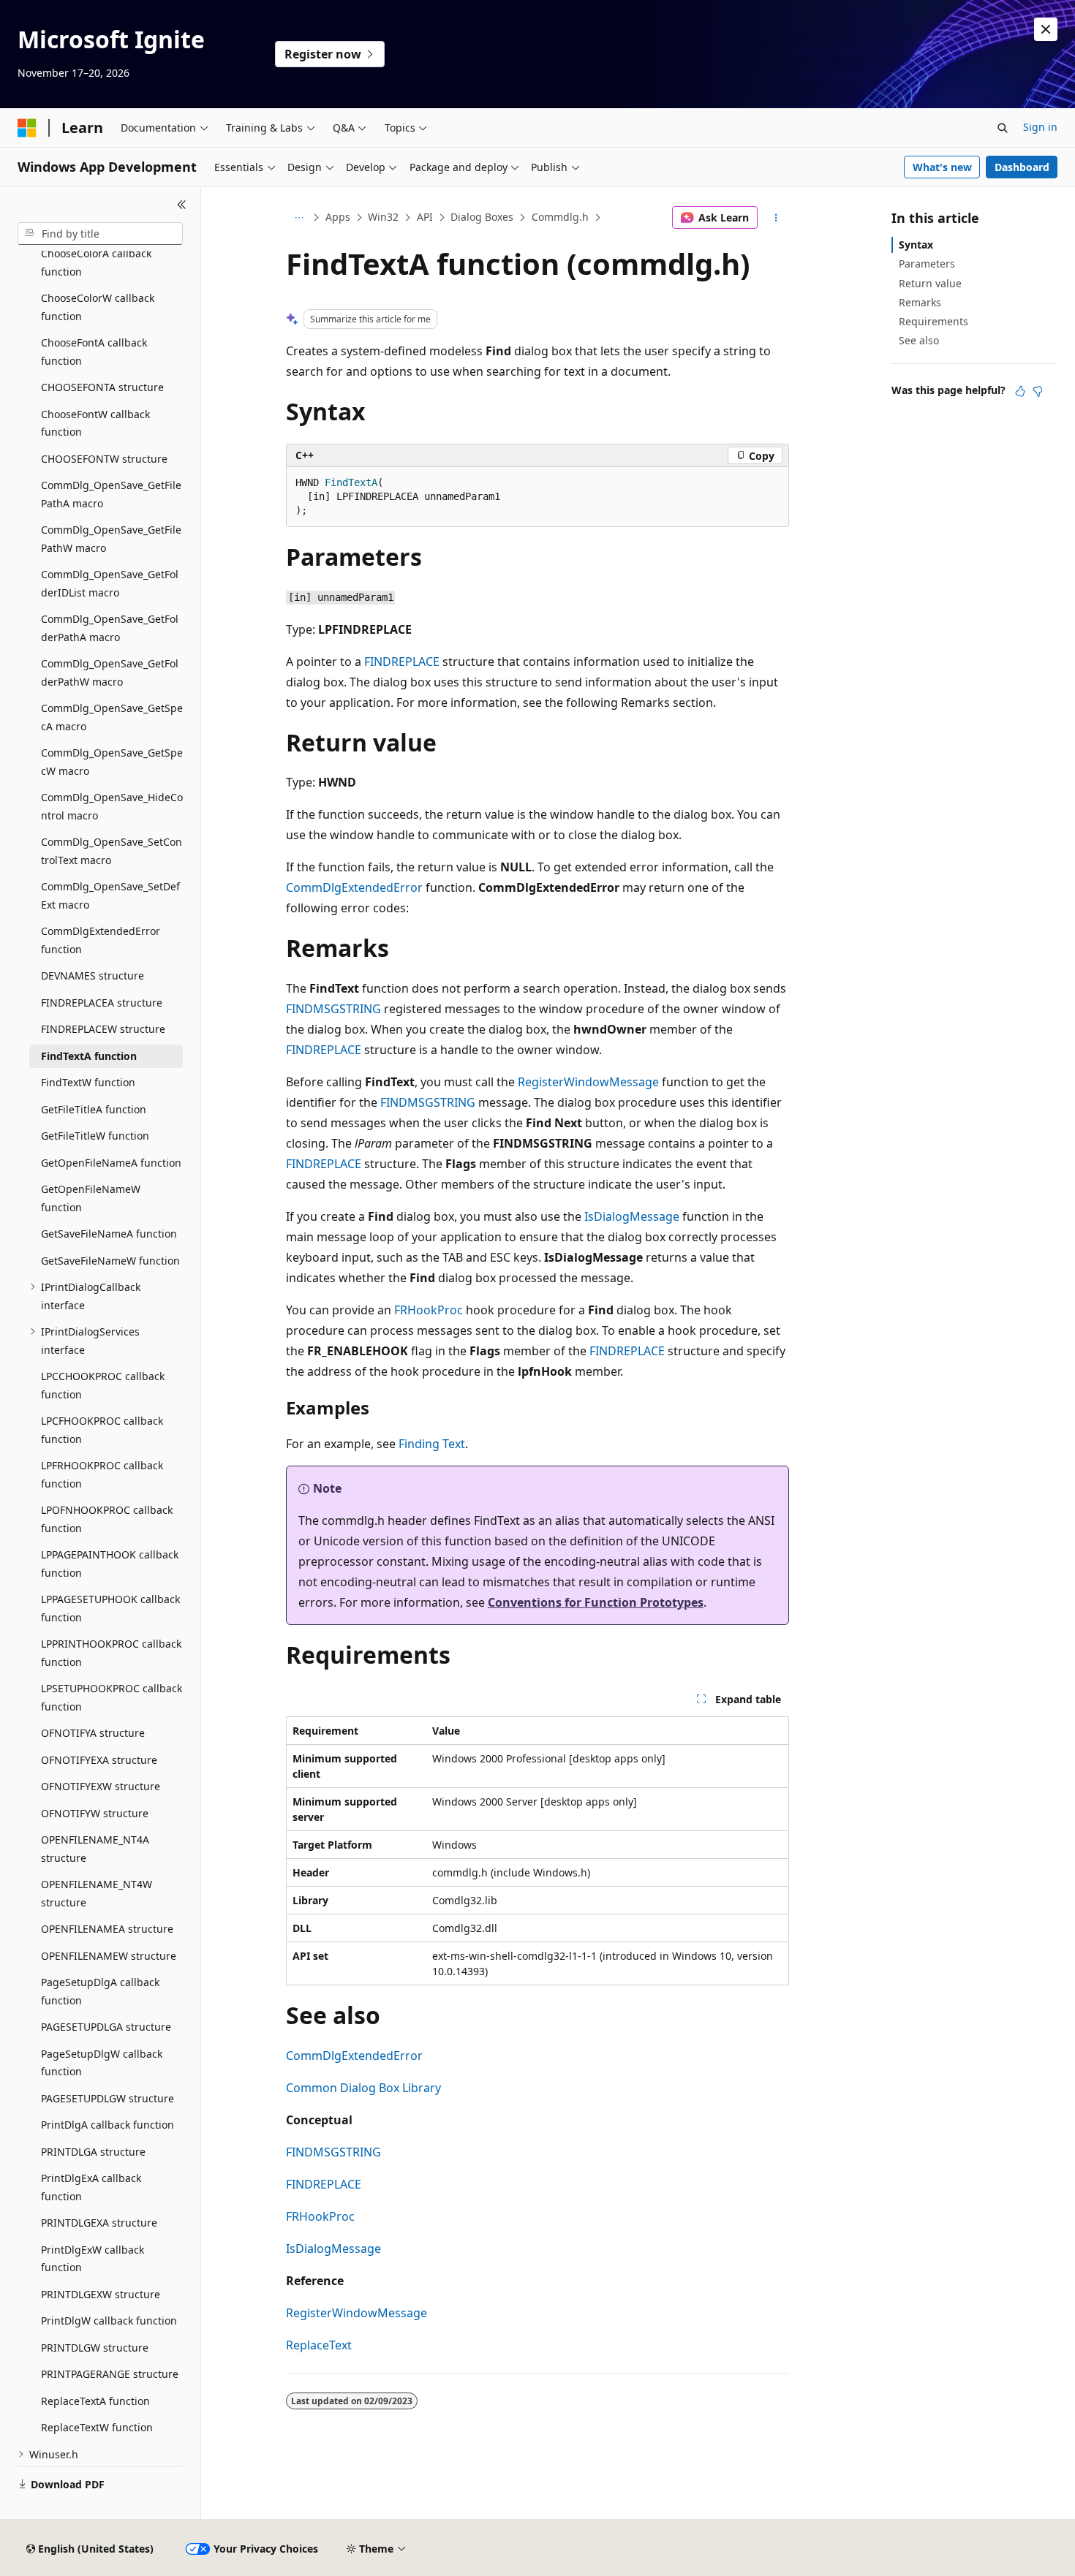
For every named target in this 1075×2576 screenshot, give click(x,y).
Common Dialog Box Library (363, 2088)
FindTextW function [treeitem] (88, 1082)
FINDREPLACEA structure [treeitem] (102, 1003)
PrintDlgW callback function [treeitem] (109, 2321)
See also (919, 340)
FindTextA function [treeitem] (89, 1056)
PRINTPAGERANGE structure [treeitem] (110, 2374)
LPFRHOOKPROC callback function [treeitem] (102, 1474)
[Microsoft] (27, 128)
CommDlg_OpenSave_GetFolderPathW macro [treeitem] (110, 673)
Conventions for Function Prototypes (596, 1602)
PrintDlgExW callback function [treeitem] (93, 2259)
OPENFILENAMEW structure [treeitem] (109, 1956)
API (425, 217)
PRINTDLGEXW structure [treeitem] (101, 2294)
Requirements (933, 321)
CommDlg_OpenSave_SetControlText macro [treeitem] (112, 851)
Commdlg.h (560, 217)
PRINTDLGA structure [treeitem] (93, 2152)
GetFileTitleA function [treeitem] (94, 1109)
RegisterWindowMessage (588, 1082)
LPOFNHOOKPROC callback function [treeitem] (107, 1519)
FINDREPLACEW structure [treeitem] (103, 1029)
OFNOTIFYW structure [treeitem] (95, 1813)
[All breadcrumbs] (299, 218)
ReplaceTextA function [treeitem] (95, 2401)
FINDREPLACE (402, 662)
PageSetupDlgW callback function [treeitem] (102, 2063)
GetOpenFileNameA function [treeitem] (111, 1163)
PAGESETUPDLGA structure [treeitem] (106, 2027)
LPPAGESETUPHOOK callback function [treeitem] (110, 1608)
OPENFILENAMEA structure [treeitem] (107, 1929)
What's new (942, 167)
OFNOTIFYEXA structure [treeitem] (99, 1760)
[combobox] (100, 234)
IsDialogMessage (632, 1216)
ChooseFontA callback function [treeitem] (94, 352)
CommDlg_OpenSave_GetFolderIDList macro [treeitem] (110, 583)
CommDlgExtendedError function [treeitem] (101, 940)
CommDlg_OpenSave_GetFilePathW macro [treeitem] (111, 539)
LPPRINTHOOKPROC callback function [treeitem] (111, 1653)
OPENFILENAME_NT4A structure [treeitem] (95, 1849)
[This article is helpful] (1020, 391)
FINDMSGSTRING (333, 1009)
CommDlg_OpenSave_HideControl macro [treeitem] (112, 806)
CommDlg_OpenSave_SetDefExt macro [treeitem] (110, 895)
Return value (930, 283)
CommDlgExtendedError (354, 887)
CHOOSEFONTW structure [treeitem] (104, 459)
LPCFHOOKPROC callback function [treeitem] (102, 1430)
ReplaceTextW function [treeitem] (97, 2427)
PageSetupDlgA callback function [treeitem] (100, 1991)
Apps (338, 217)
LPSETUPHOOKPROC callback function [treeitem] (112, 1697)
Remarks (920, 302)
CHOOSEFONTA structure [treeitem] (102, 387)
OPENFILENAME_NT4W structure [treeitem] (97, 1893)
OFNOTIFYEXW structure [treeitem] (101, 1786)
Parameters (927, 264)
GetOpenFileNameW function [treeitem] (91, 1198)
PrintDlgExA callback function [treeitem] (91, 2187)
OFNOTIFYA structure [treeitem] (93, 1733)
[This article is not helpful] (1038, 391)
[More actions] (776, 218)
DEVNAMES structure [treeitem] (93, 976)
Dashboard (1022, 167)
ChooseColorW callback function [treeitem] (98, 307)
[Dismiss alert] (1046, 29)
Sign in (1040, 127)
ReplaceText (319, 2345)
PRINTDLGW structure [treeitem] (95, 2348)
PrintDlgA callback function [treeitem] (107, 2125)
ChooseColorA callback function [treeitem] (96, 262)
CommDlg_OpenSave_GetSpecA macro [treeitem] (112, 717)
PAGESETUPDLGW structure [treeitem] (107, 2098)
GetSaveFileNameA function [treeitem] (109, 1234)
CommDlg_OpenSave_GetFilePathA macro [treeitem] (111, 494)
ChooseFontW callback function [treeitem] (95, 423)
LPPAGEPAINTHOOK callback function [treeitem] (110, 1564)
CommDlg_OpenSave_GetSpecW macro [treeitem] (112, 762)
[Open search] (1003, 128)
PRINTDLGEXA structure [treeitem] (99, 2223)
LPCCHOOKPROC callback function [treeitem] (103, 1385)
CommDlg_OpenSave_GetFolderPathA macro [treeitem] (110, 628)
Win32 (383, 217)
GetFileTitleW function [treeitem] (95, 1136)
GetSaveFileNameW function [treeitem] (110, 1261)
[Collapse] (182, 205)
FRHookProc (429, 1310)
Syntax (916, 245)
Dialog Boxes (482, 217)
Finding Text (432, 1444)
